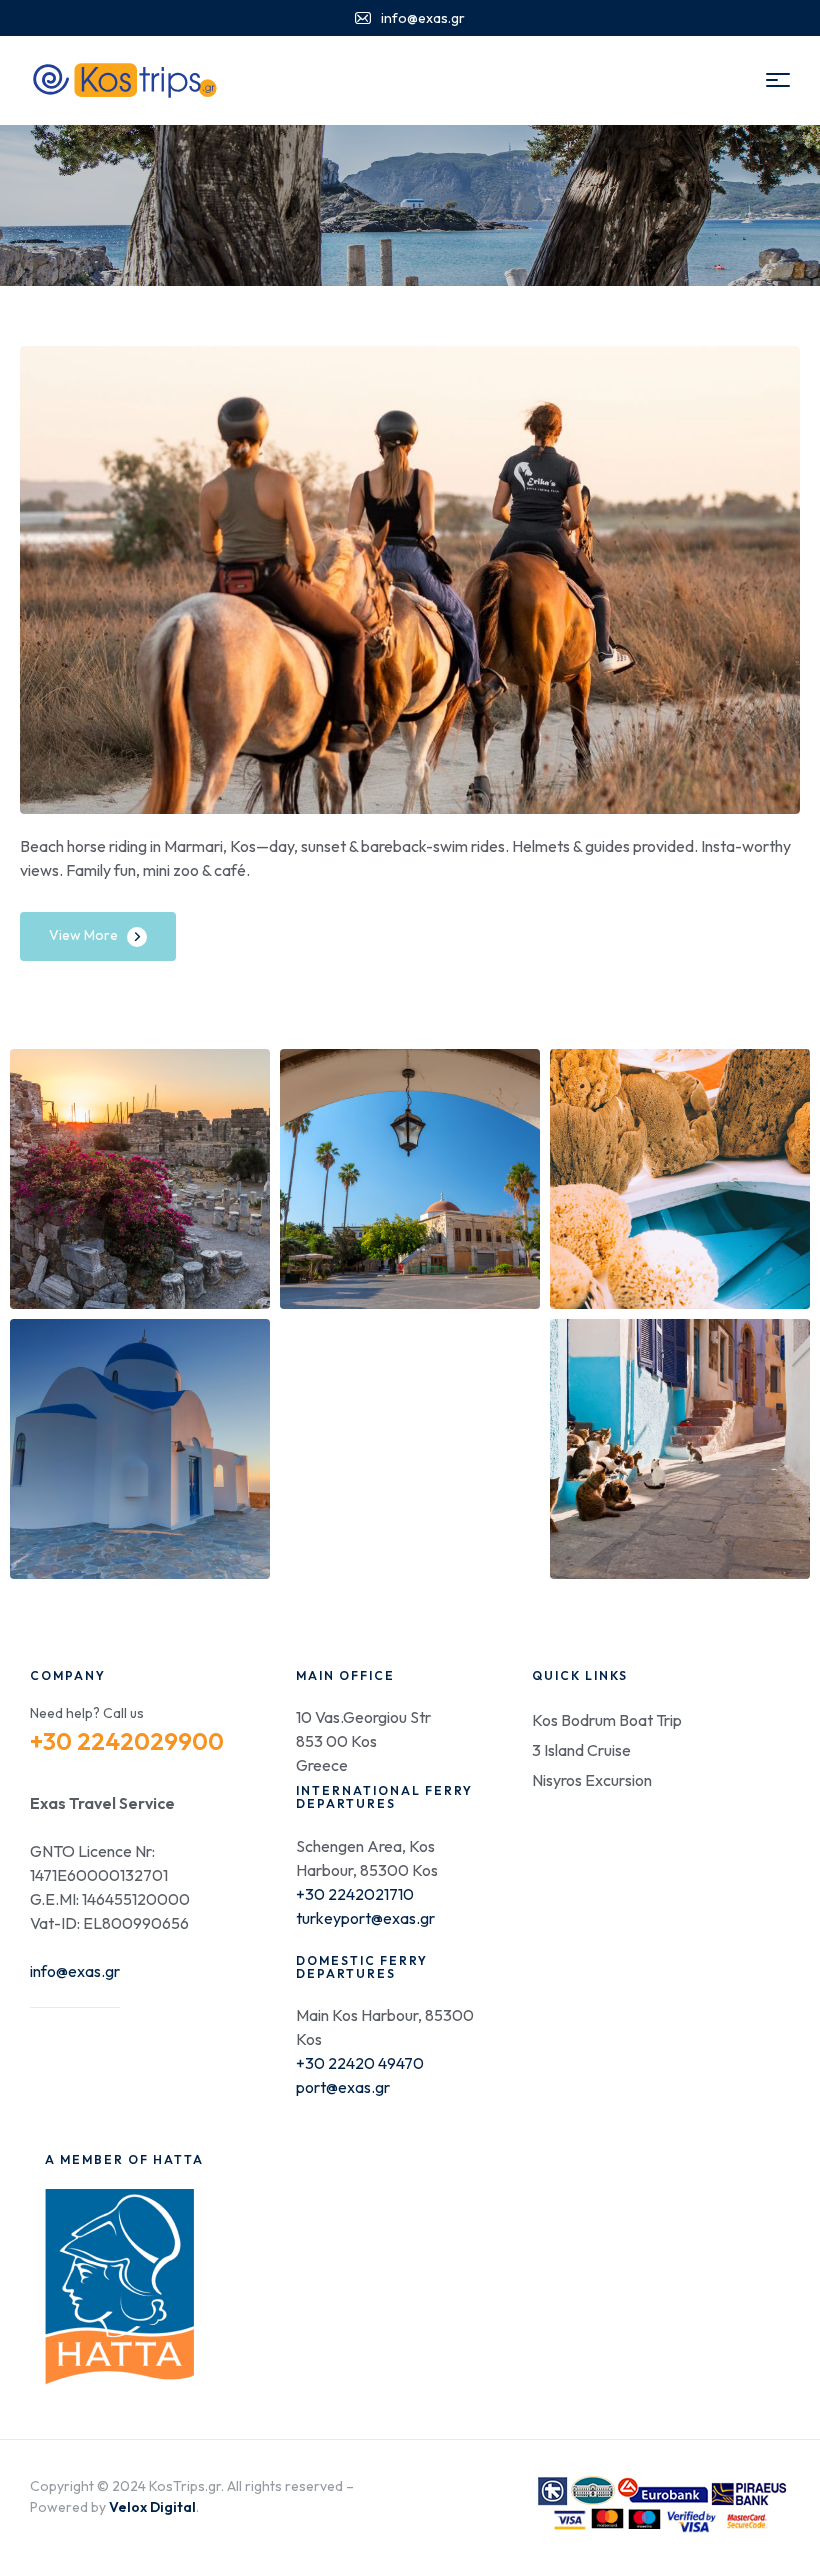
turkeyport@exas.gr (365, 1918)
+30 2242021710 (355, 1894)
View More (83, 935)
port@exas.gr (343, 2087)
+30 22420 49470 (360, 2063)
